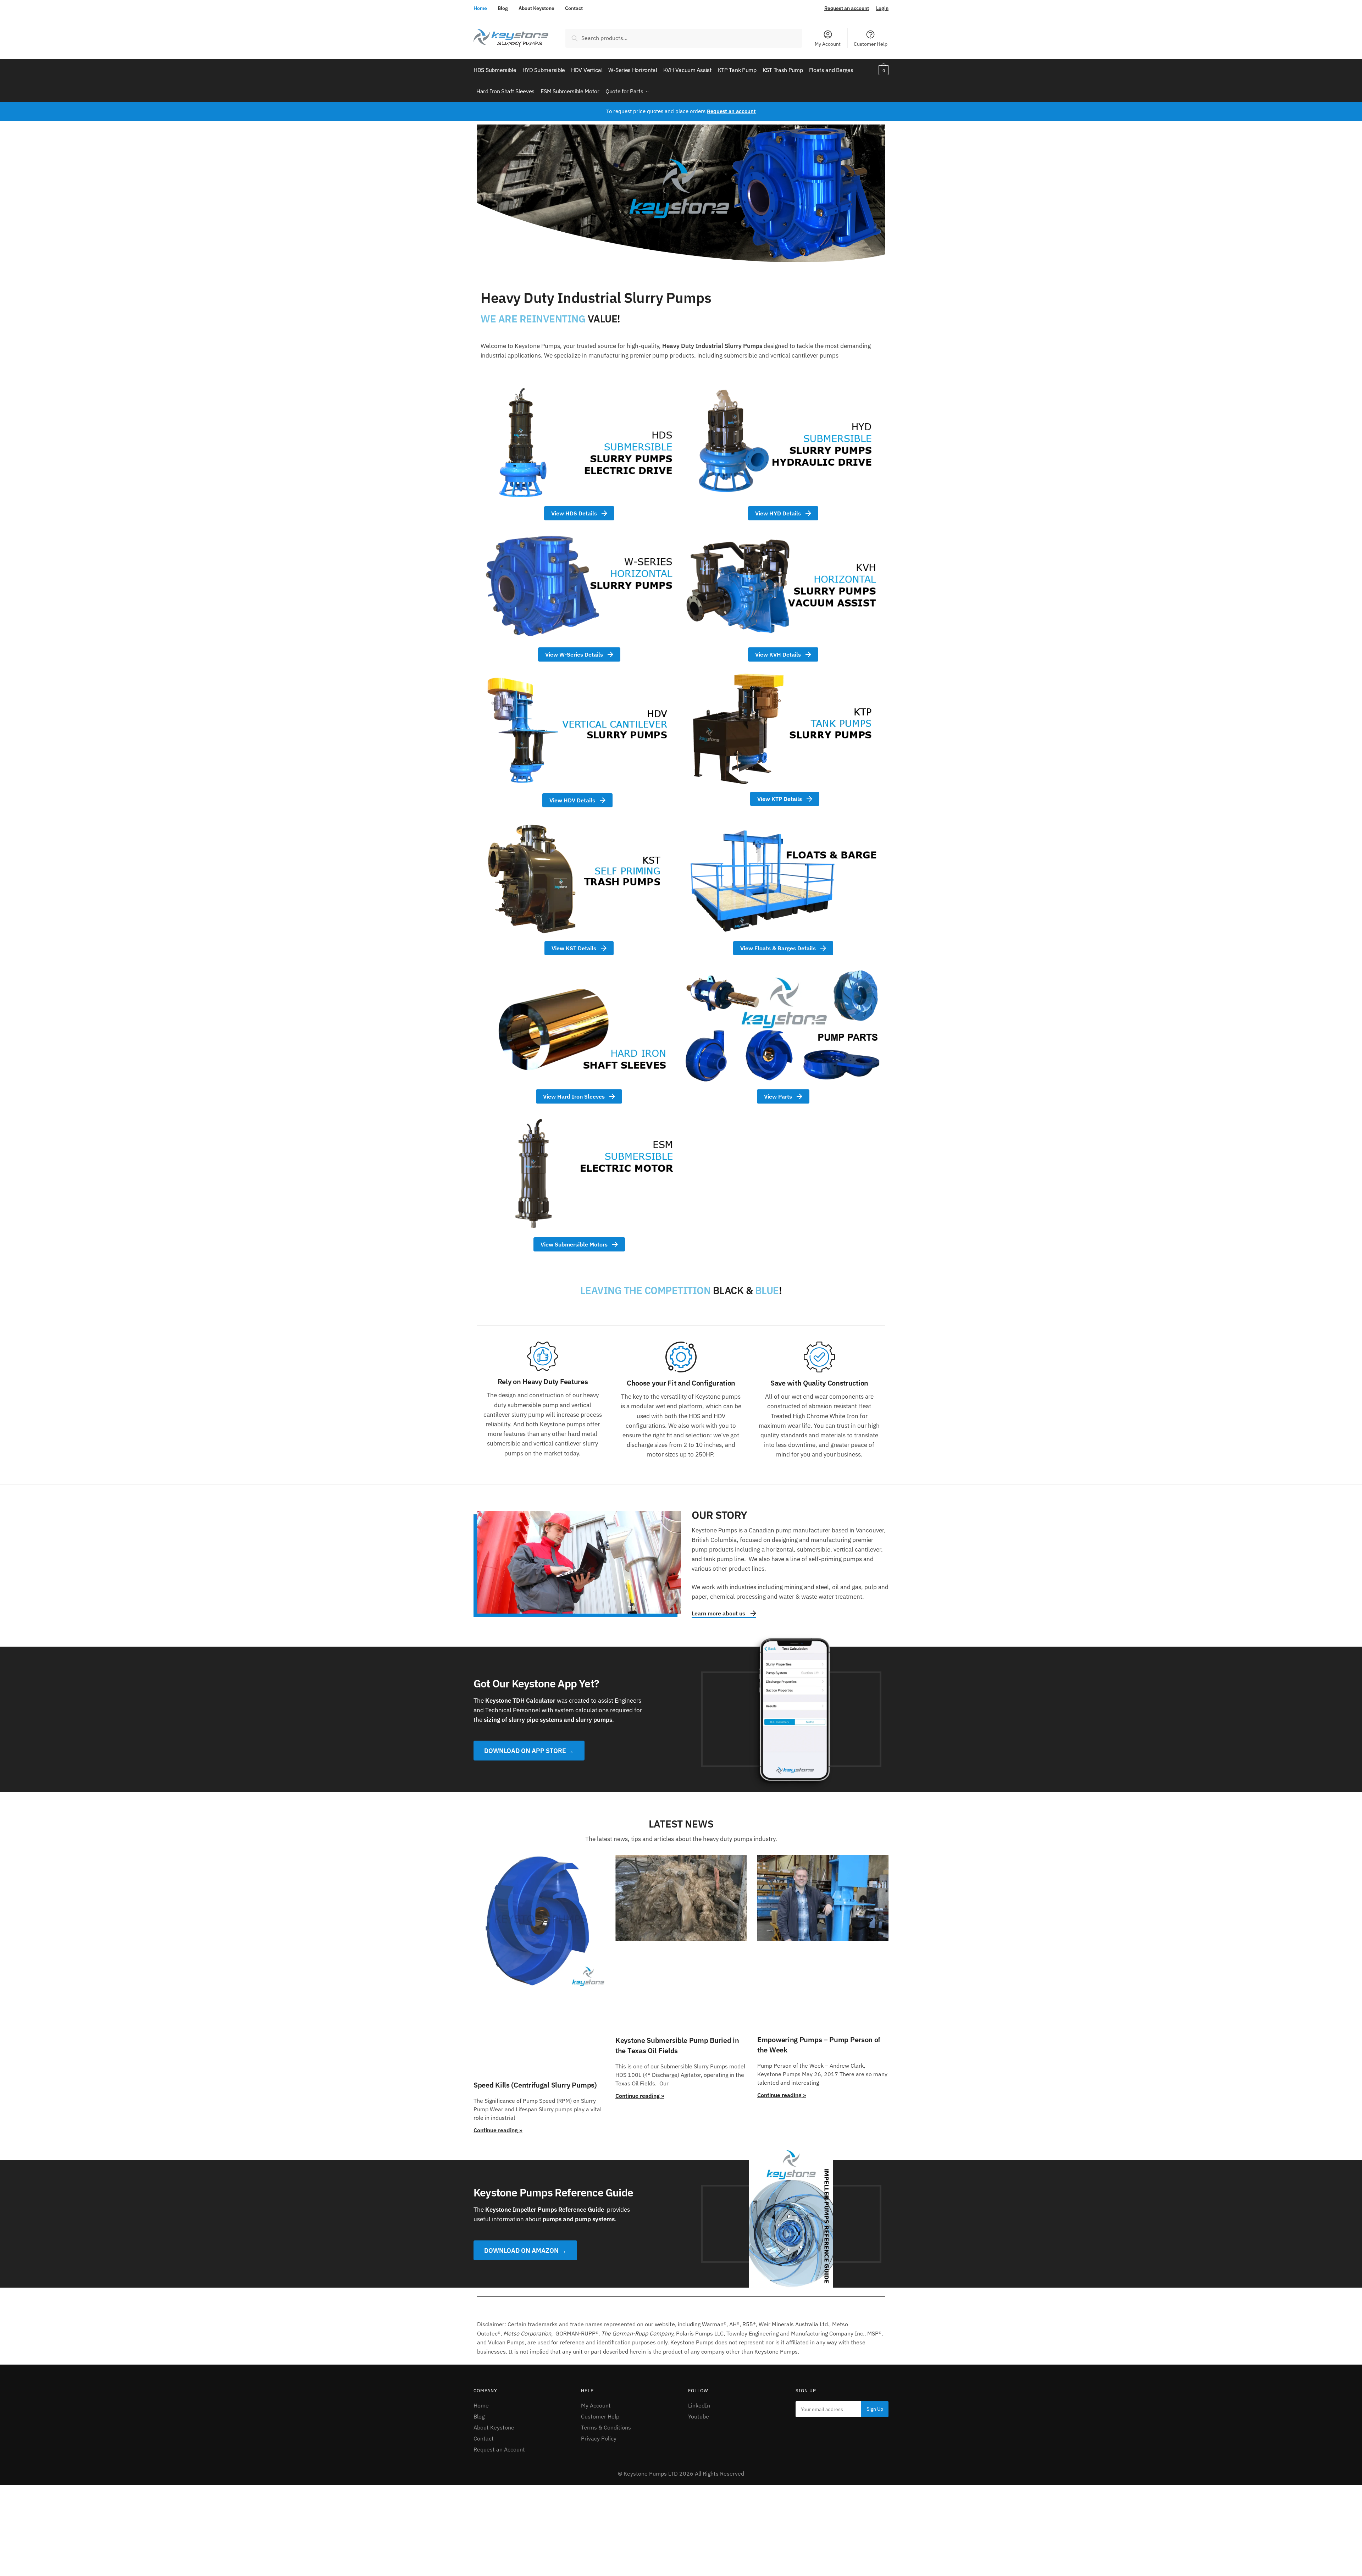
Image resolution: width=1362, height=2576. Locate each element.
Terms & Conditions (606, 2427)
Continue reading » (498, 2130)
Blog (503, 8)
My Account (828, 44)
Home (480, 8)
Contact (574, 8)
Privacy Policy (599, 2438)
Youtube (699, 2416)
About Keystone (536, 8)
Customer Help (871, 44)
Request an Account (499, 2449)
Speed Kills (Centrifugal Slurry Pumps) (535, 2085)
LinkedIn (699, 2405)
